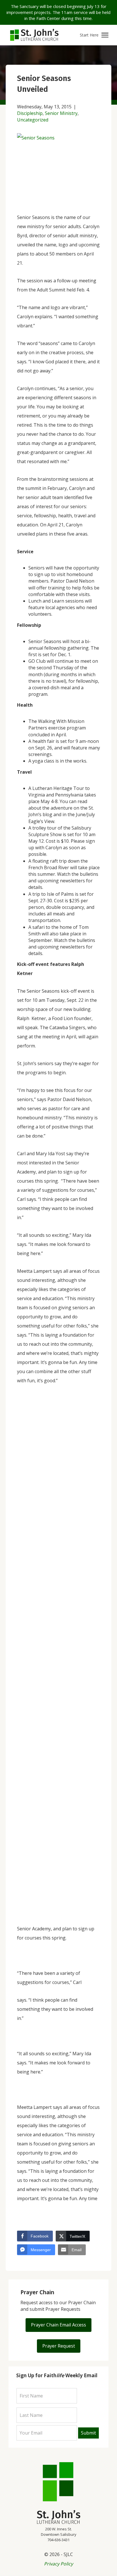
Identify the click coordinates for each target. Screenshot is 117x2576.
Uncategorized (33, 120)
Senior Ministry (61, 113)
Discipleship (30, 113)
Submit (88, 2433)
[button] (94, 35)
